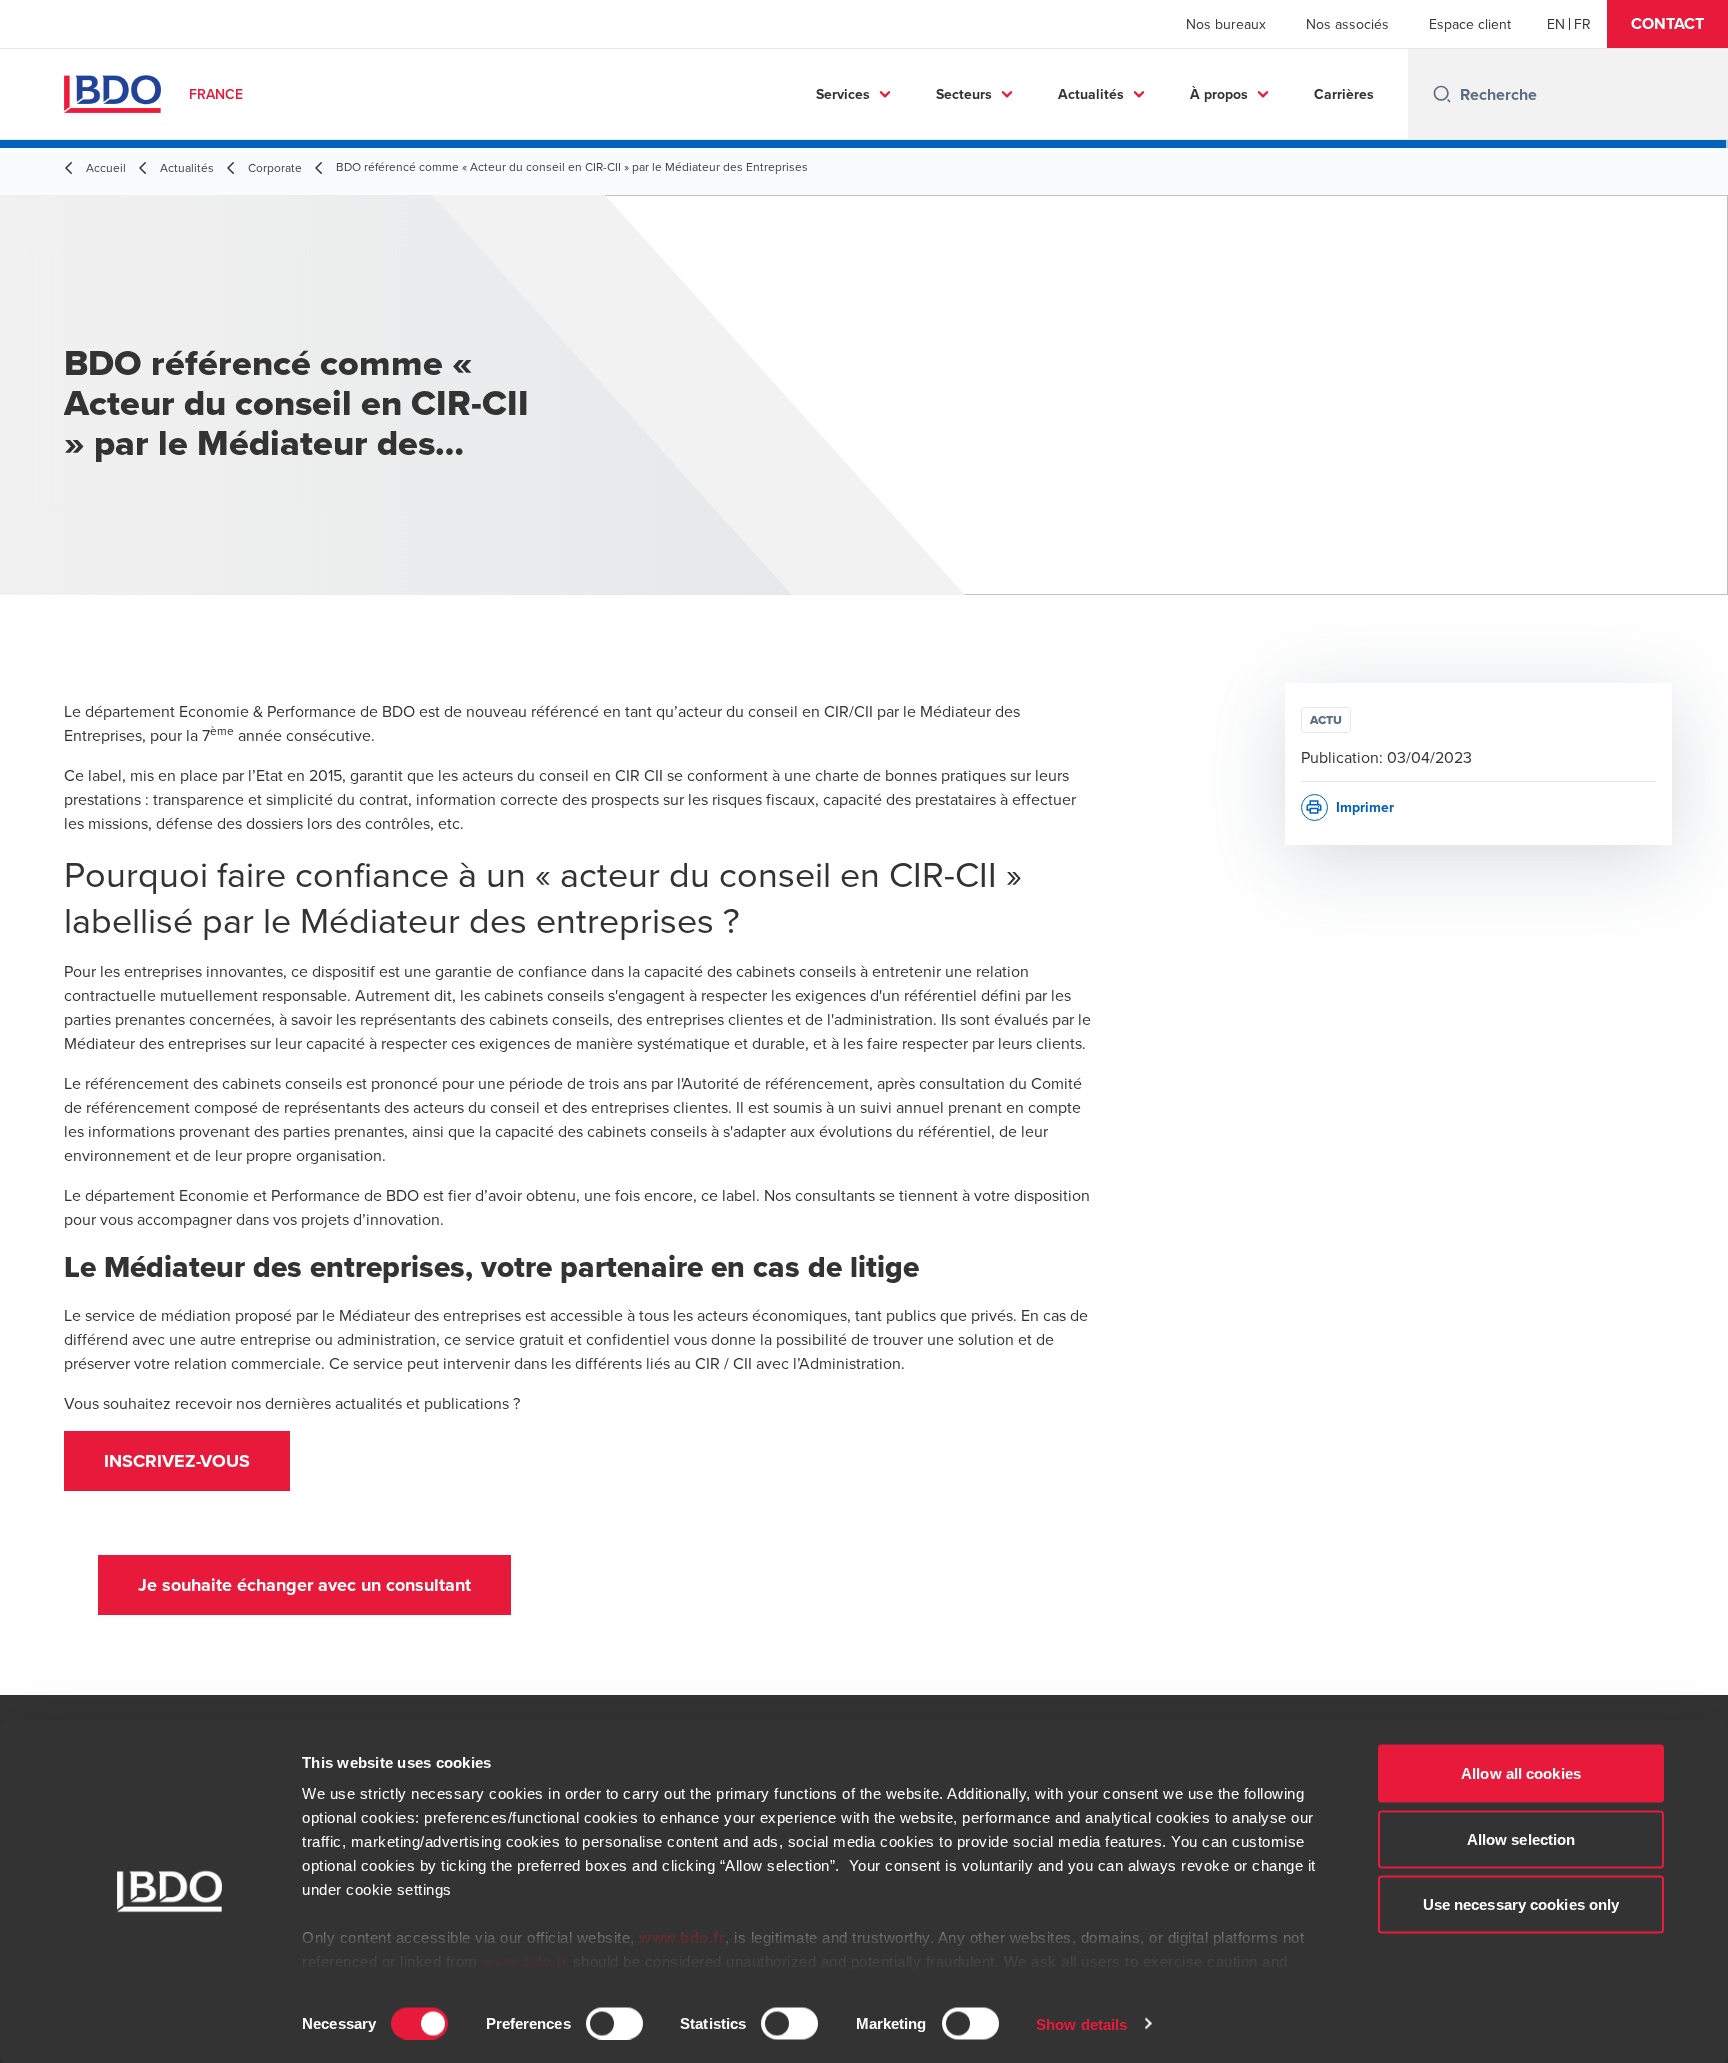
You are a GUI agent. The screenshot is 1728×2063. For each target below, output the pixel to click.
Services (843, 94)
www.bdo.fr (682, 1937)
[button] (1667, 24)
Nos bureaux (1226, 24)
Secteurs (964, 94)
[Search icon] (1442, 94)
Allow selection (1521, 1838)
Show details (1081, 2023)
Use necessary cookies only (1521, 1904)
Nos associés (1347, 24)
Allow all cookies (1521, 1773)
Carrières (1344, 94)
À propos (1219, 94)
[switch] (614, 2023)
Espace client (1470, 24)
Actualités (1091, 94)
